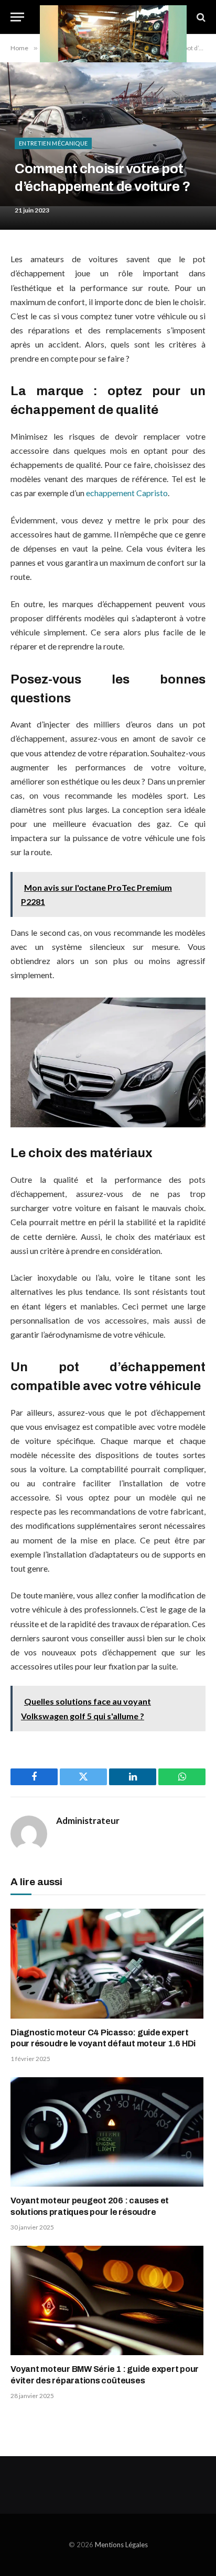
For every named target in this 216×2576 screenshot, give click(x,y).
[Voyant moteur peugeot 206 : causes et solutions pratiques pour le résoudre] (108, 2132)
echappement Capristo (127, 493)
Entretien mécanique (53, 143)
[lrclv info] (113, 17)
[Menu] (17, 17)
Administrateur (88, 1821)
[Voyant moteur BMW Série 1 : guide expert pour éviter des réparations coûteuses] (108, 2300)
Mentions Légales (121, 2545)
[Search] (200, 17)
